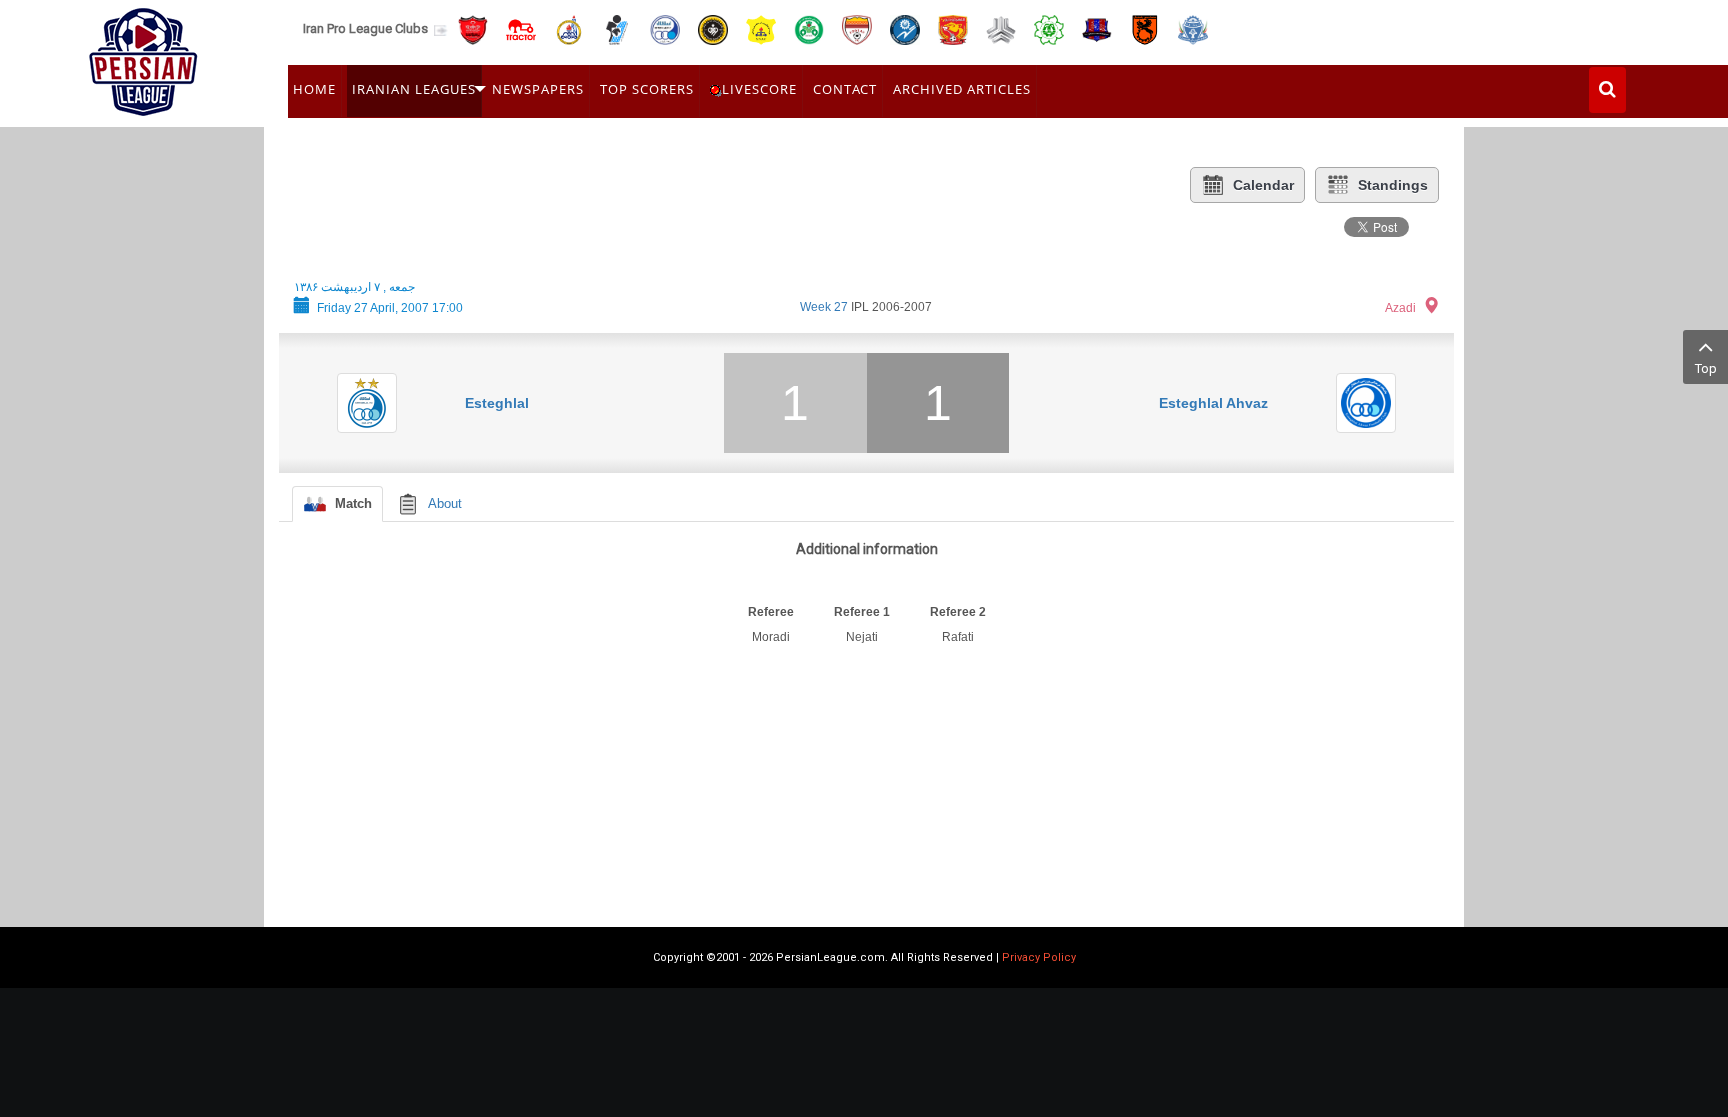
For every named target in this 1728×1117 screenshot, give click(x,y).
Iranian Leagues (414, 89)
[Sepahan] (713, 28)
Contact (845, 89)
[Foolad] (857, 28)
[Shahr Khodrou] (953, 28)
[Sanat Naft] (761, 28)
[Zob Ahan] (809, 28)
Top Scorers (647, 89)
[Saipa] (1001, 29)
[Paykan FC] (617, 28)
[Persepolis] (473, 28)
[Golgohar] (905, 28)
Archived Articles (962, 89)
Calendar (1263, 185)
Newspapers (538, 89)
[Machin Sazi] (1049, 28)
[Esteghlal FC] (665, 28)
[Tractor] (521, 28)
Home (314, 89)
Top (1706, 368)
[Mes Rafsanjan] (1145, 28)
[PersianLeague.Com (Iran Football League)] (143, 57)
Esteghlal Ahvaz (1213, 403)
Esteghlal (497, 403)
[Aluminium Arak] (1193, 28)
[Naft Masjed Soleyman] (569, 28)
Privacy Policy (1039, 957)
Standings (1393, 185)
